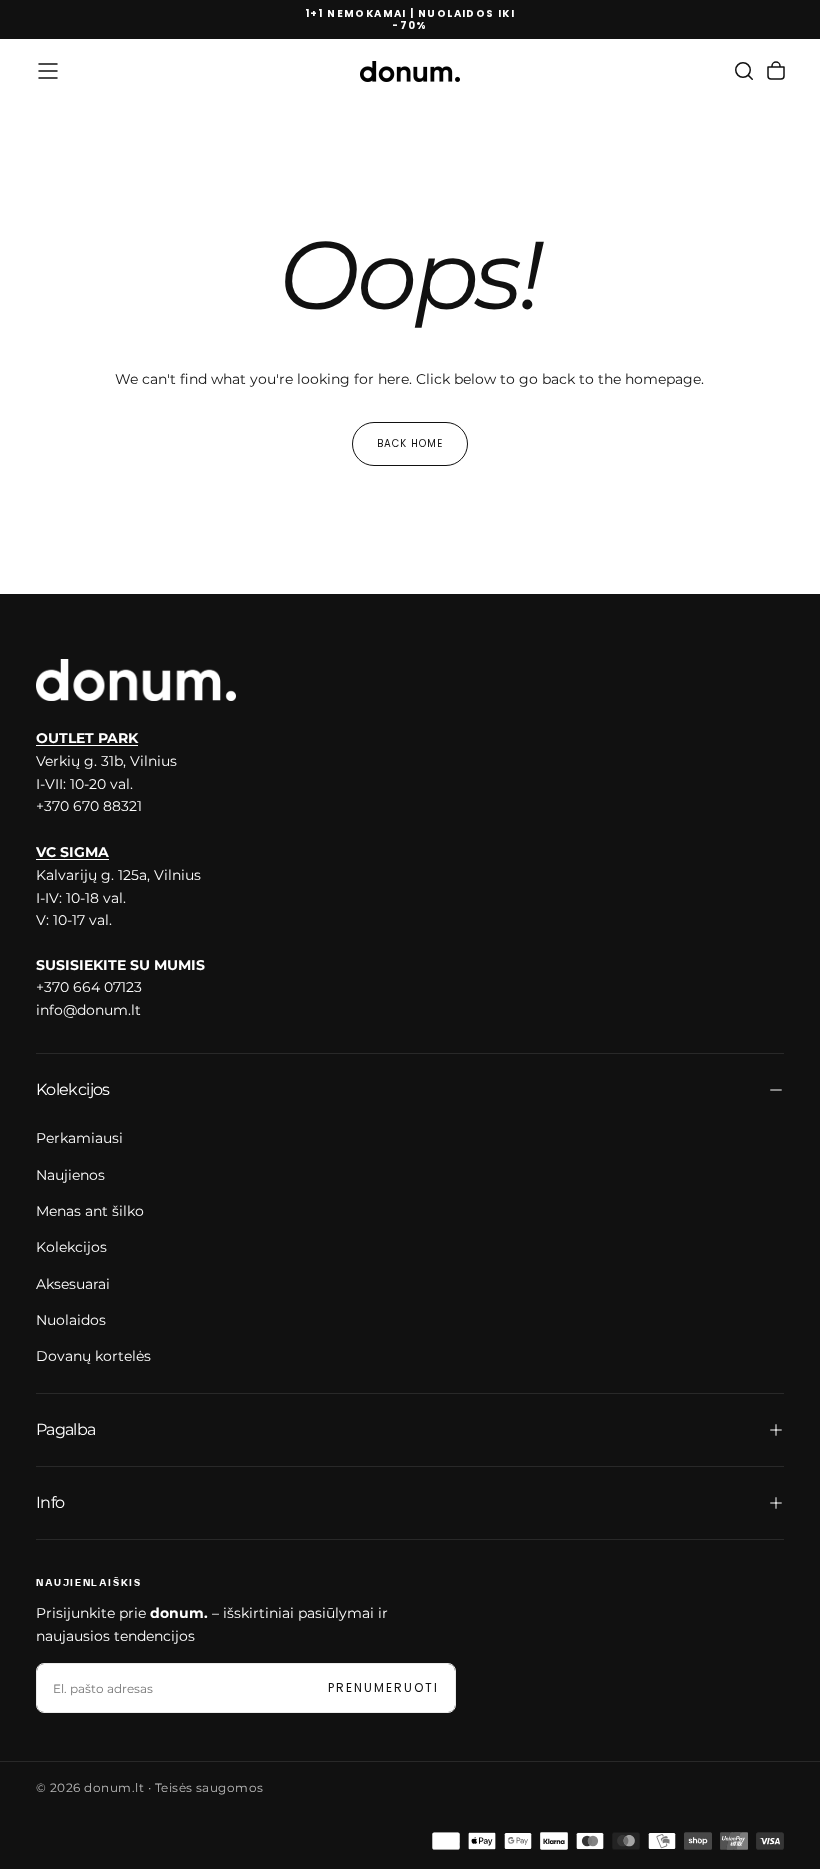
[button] (48, 71)
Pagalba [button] (66, 1429)
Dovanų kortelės (93, 1356)
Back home (410, 443)
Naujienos (70, 1175)
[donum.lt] (136, 680)
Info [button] (50, 1502)
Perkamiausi (79, 1138)
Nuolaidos (71, 1320)
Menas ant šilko (90, 1211)
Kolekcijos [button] (73, 1089)
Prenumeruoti (383, 1687)
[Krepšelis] (776, 71)
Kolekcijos (71, 1247)
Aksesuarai (73, 1284)
